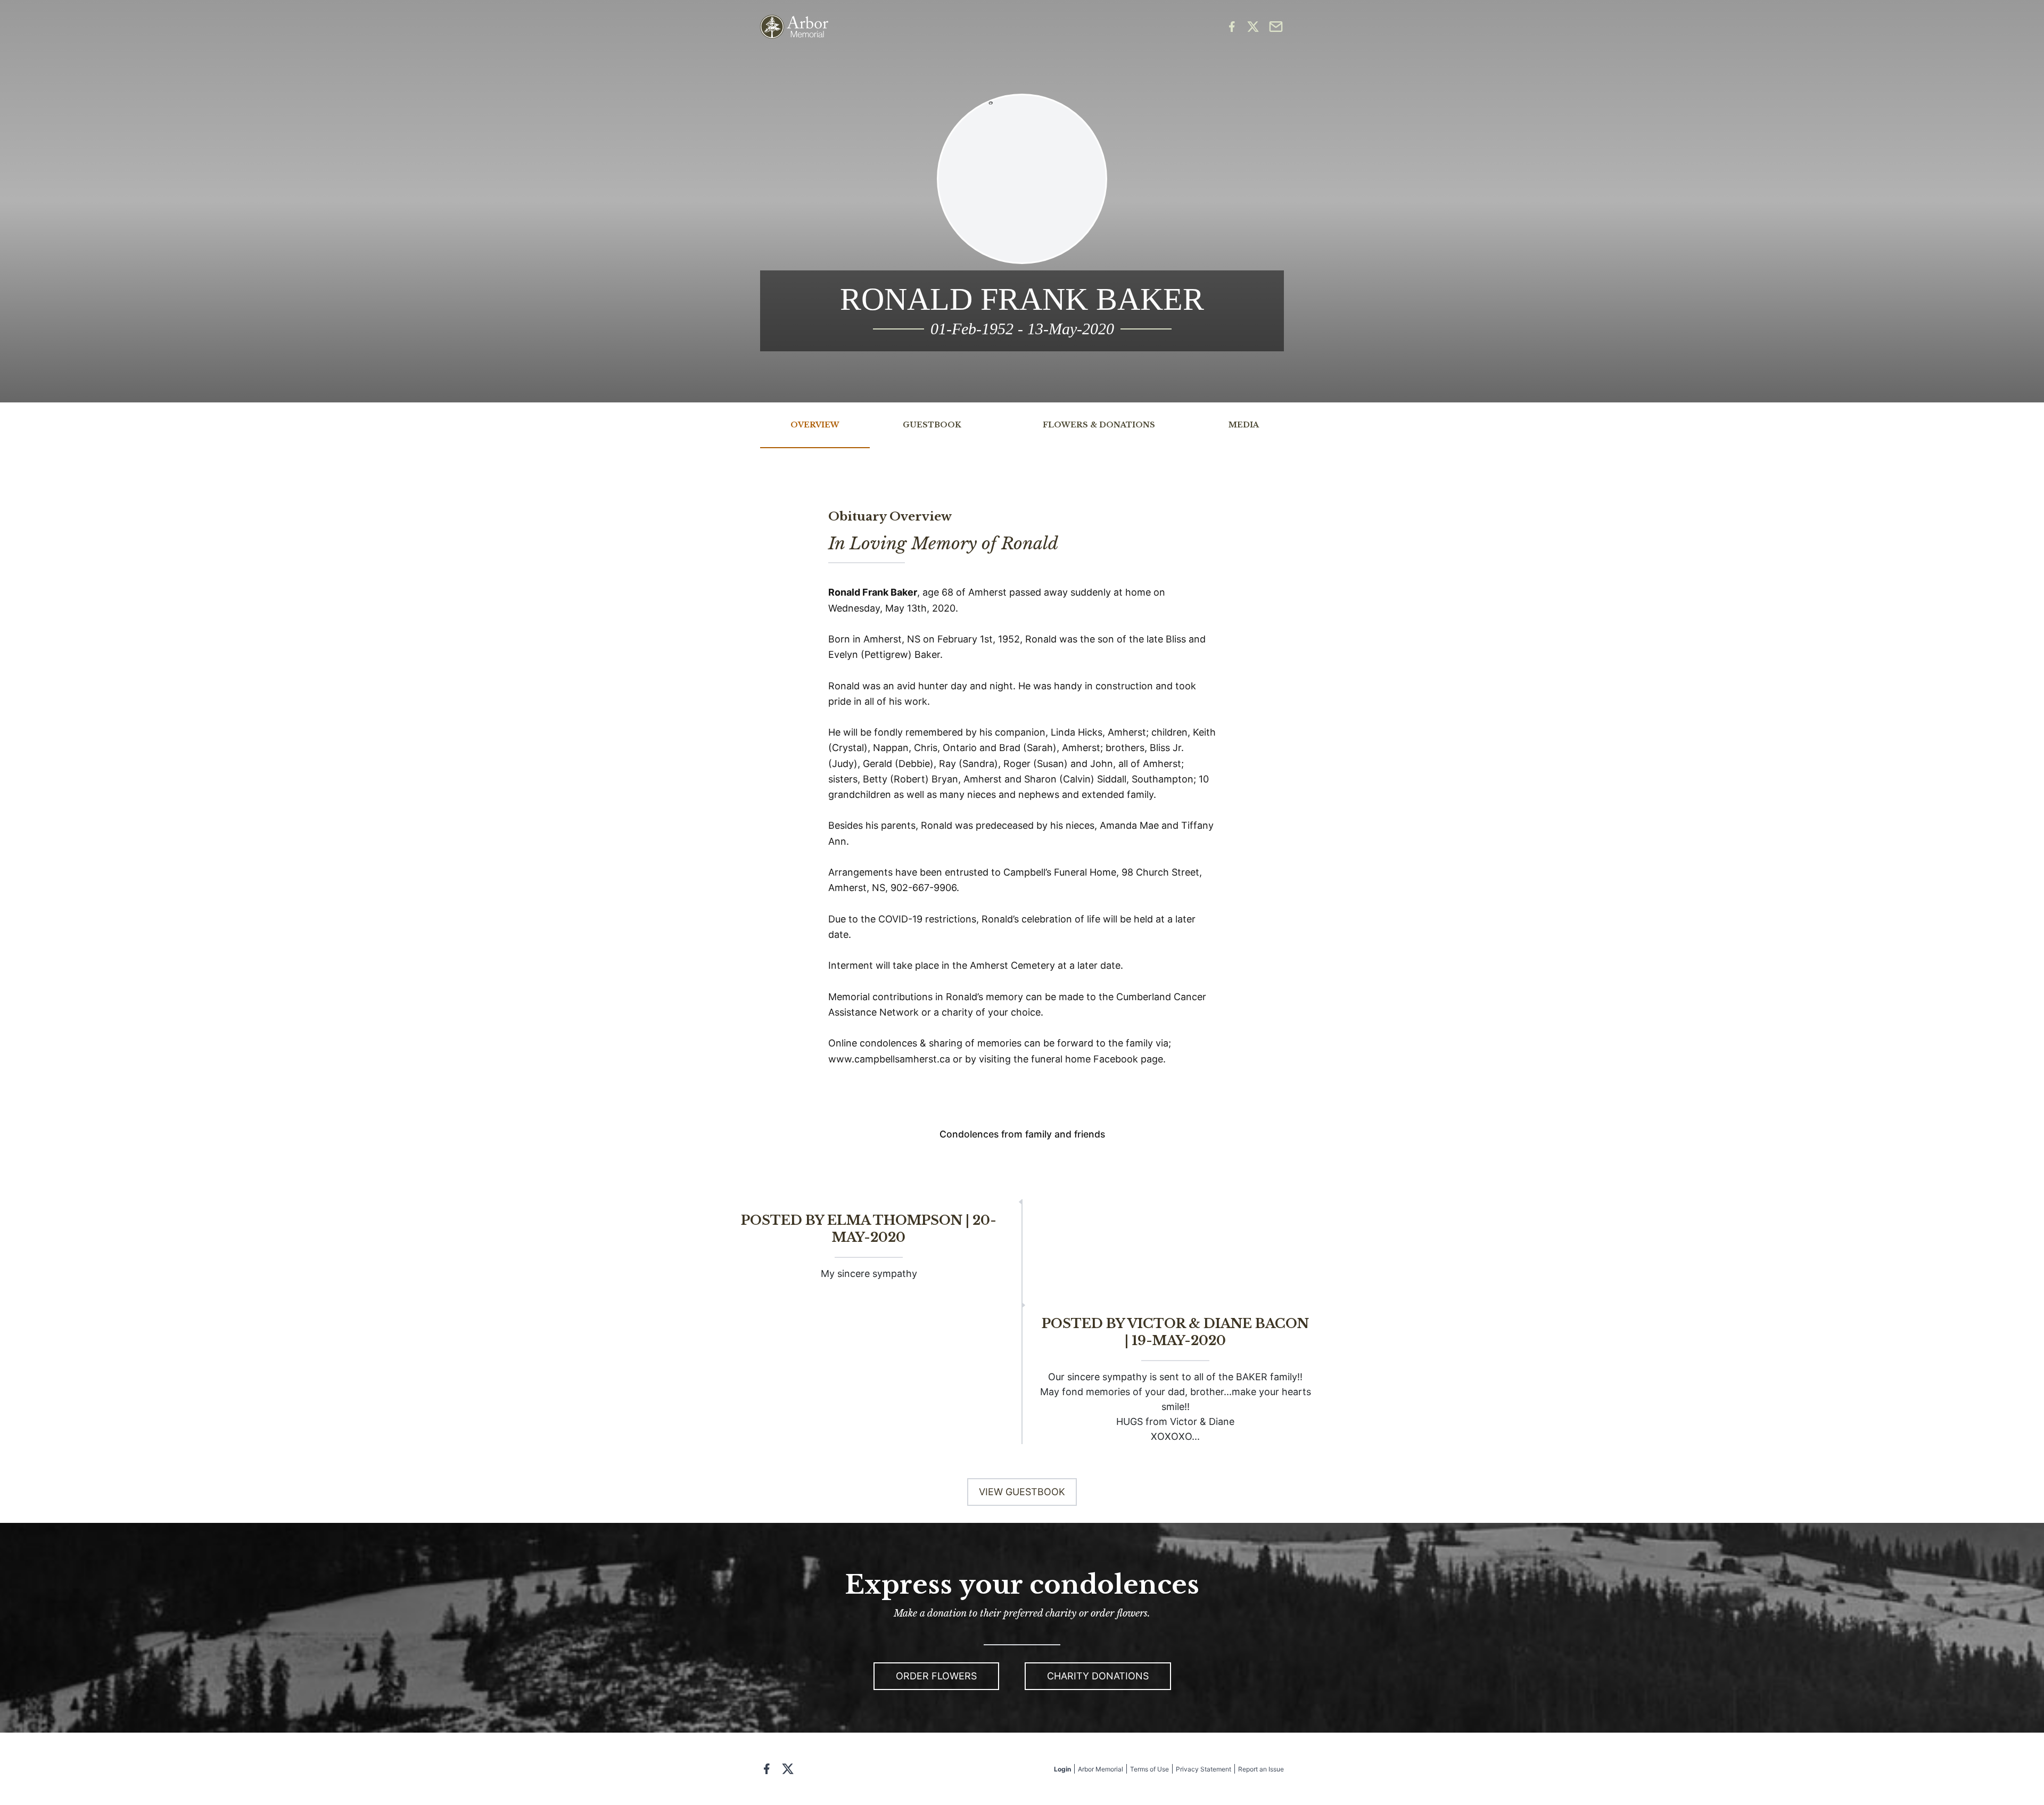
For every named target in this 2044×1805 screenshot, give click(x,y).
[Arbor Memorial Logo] (794, 27)
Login (1062, 1769)
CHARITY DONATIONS (1098, 1676)
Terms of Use (1149, 1769)
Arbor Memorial (1101, 1769)
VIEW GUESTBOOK (1022, 1492)
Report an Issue (1261, 1769)
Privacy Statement (1204, 1769)
